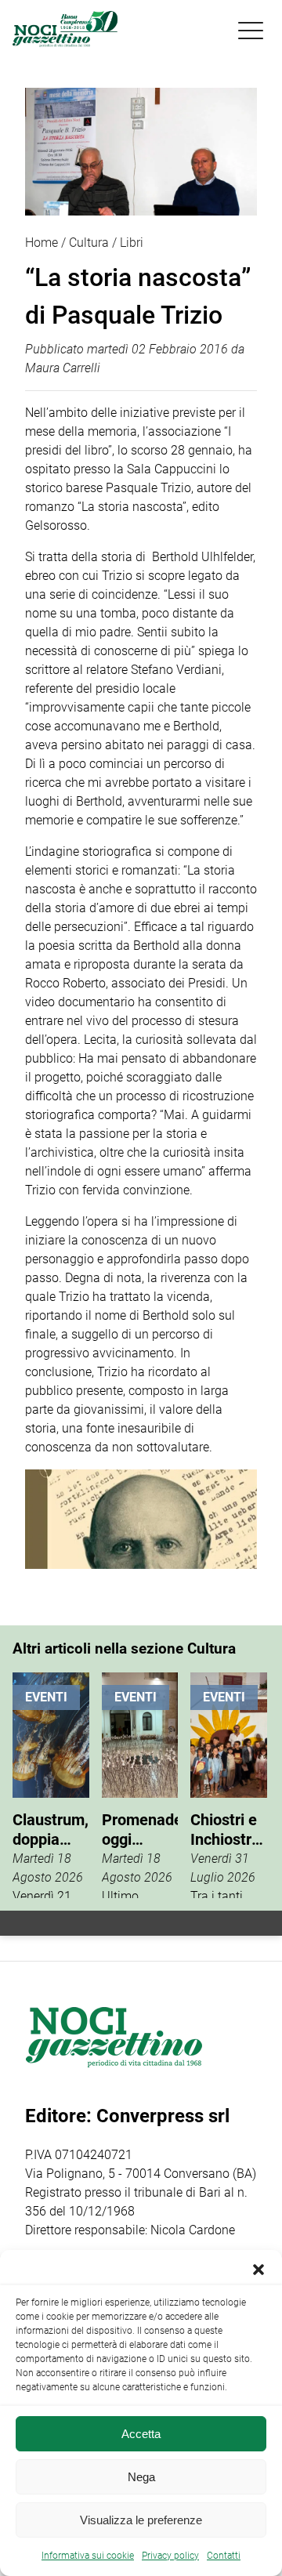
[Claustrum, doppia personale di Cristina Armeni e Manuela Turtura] (51, 1785)
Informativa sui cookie (88, 2556)
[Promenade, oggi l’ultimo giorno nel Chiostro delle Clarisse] (140, 1785)
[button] (258, 2270)
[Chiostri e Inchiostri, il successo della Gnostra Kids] (229, 1785)
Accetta (141, 2434)
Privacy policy (170, 2556)
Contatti (224, 2556)
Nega (141, 2477)
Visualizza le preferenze (141, 2520)
